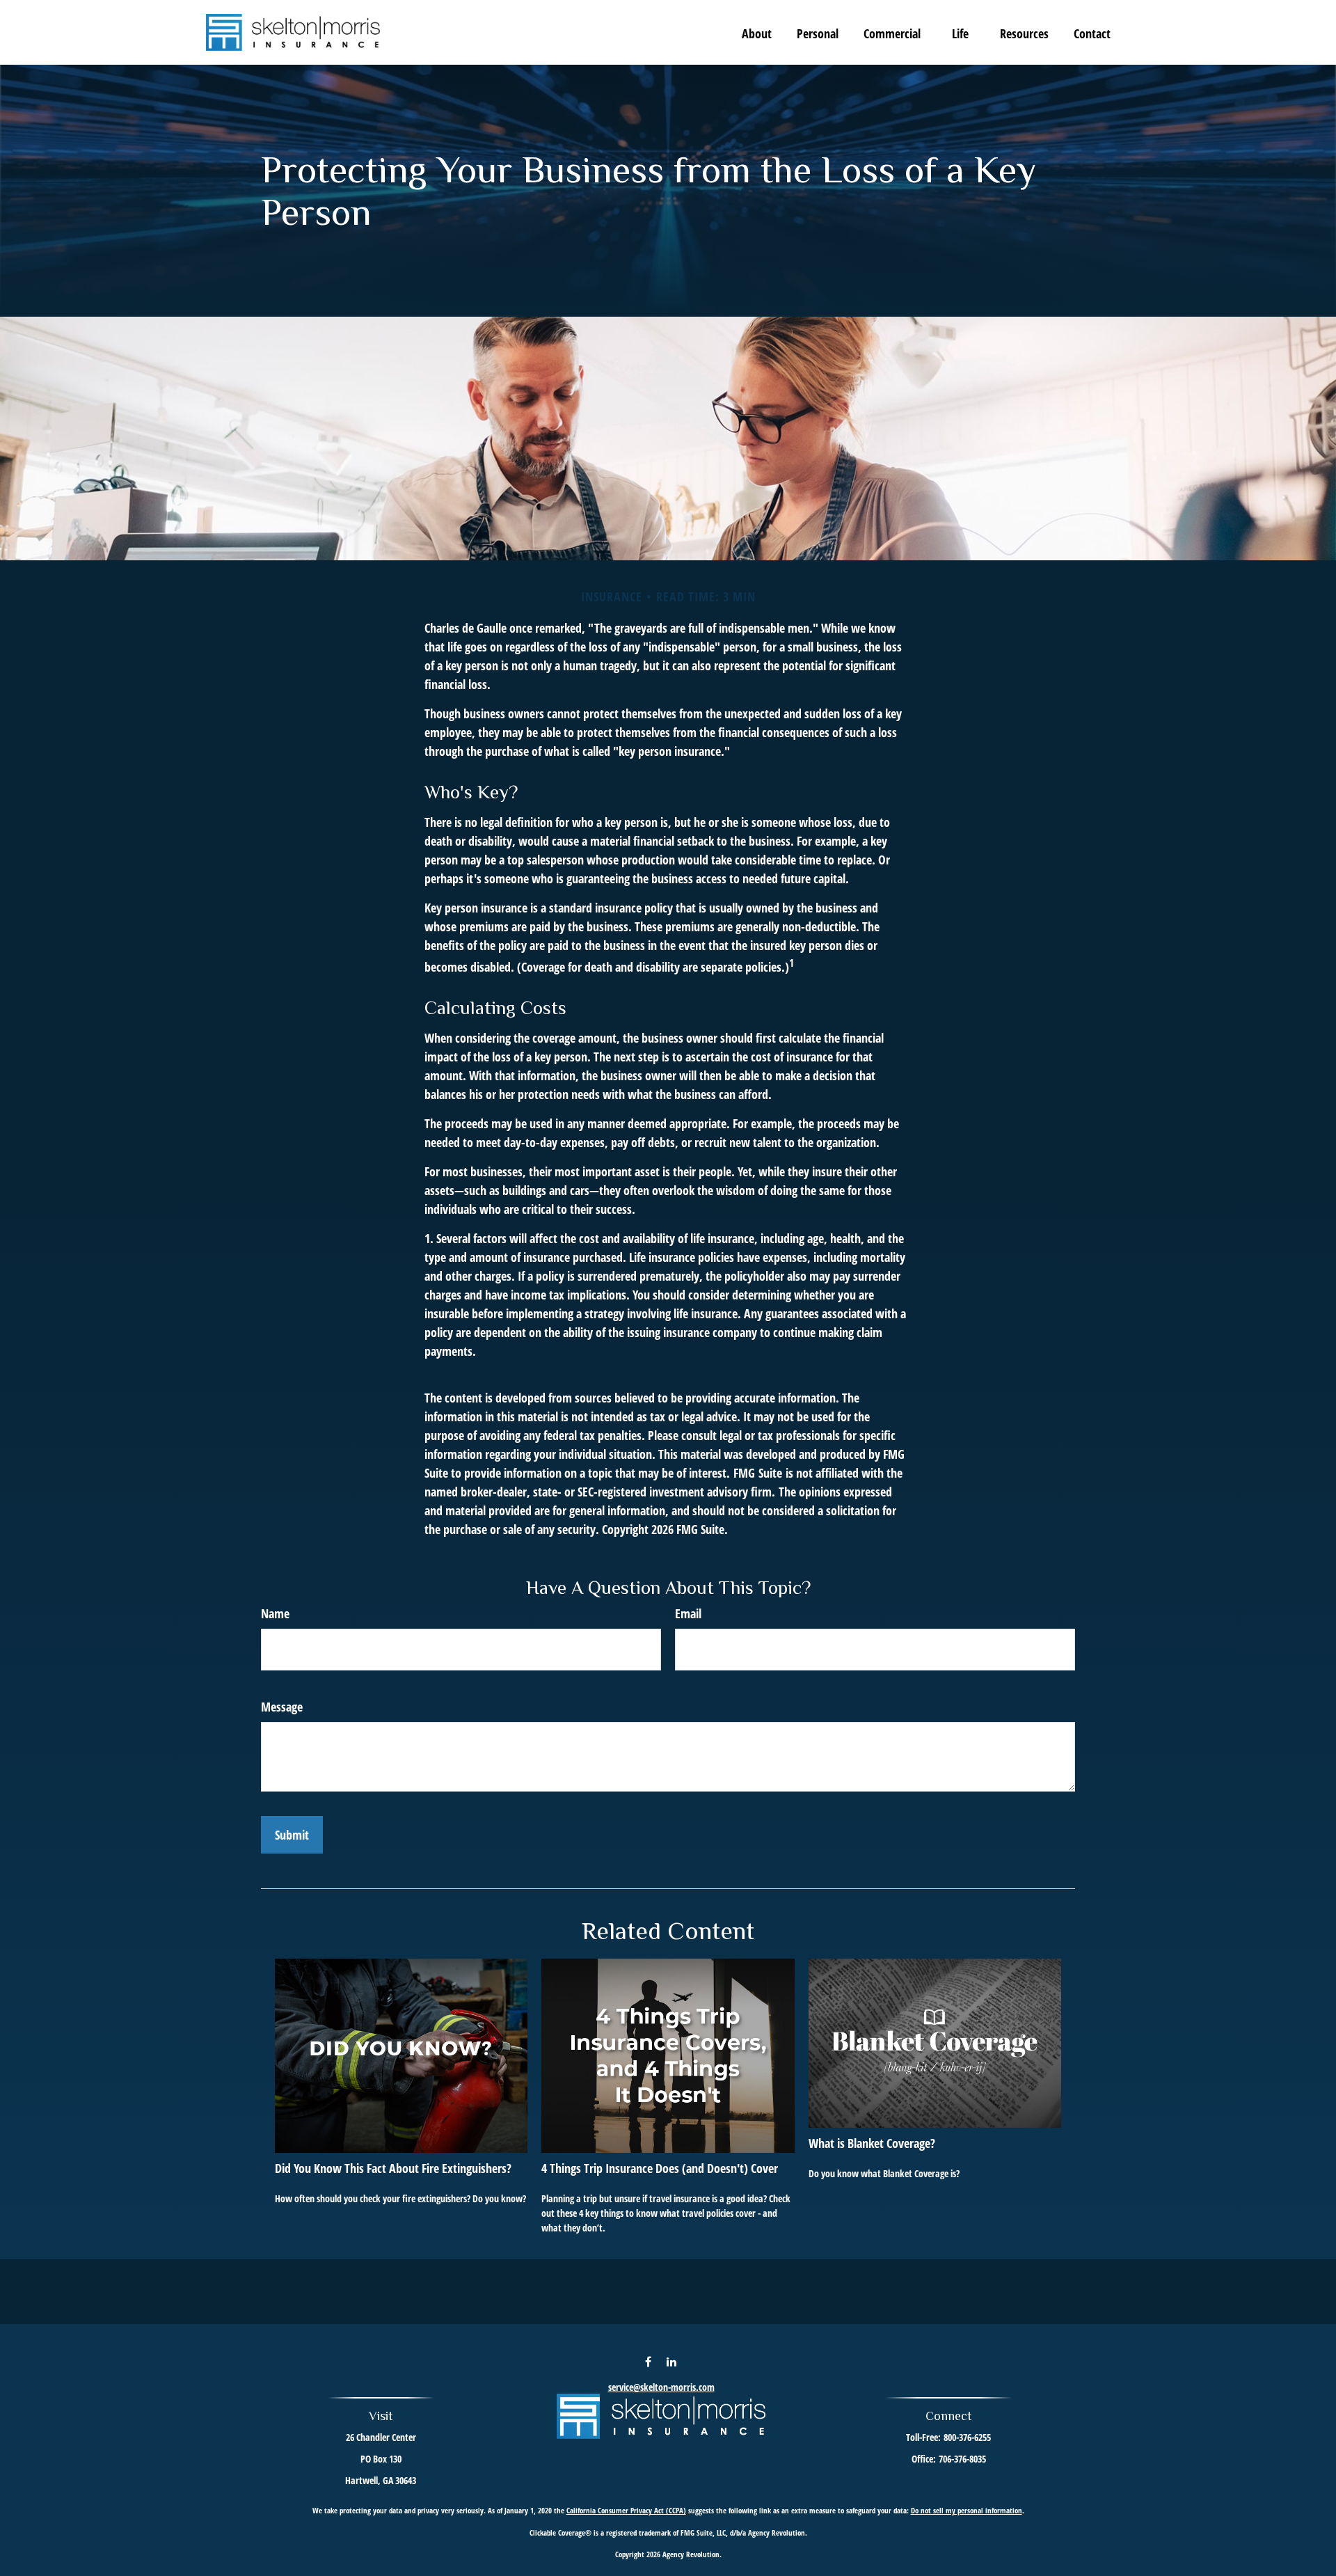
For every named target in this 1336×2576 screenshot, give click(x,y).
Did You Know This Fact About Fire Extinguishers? (393, 2168)
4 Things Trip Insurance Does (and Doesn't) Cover (660, 2168)
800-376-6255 (967, 2437)
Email (688, 1613)
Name (275, 1613)
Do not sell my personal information (967, 2510)
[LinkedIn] (672, 2361)
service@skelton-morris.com (661, 2387)
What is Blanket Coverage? (872, 2143)
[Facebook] (648, 2361)
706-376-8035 (962, 2459)
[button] (757, 33)
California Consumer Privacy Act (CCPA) (626, 2510)
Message (282, 1707)
